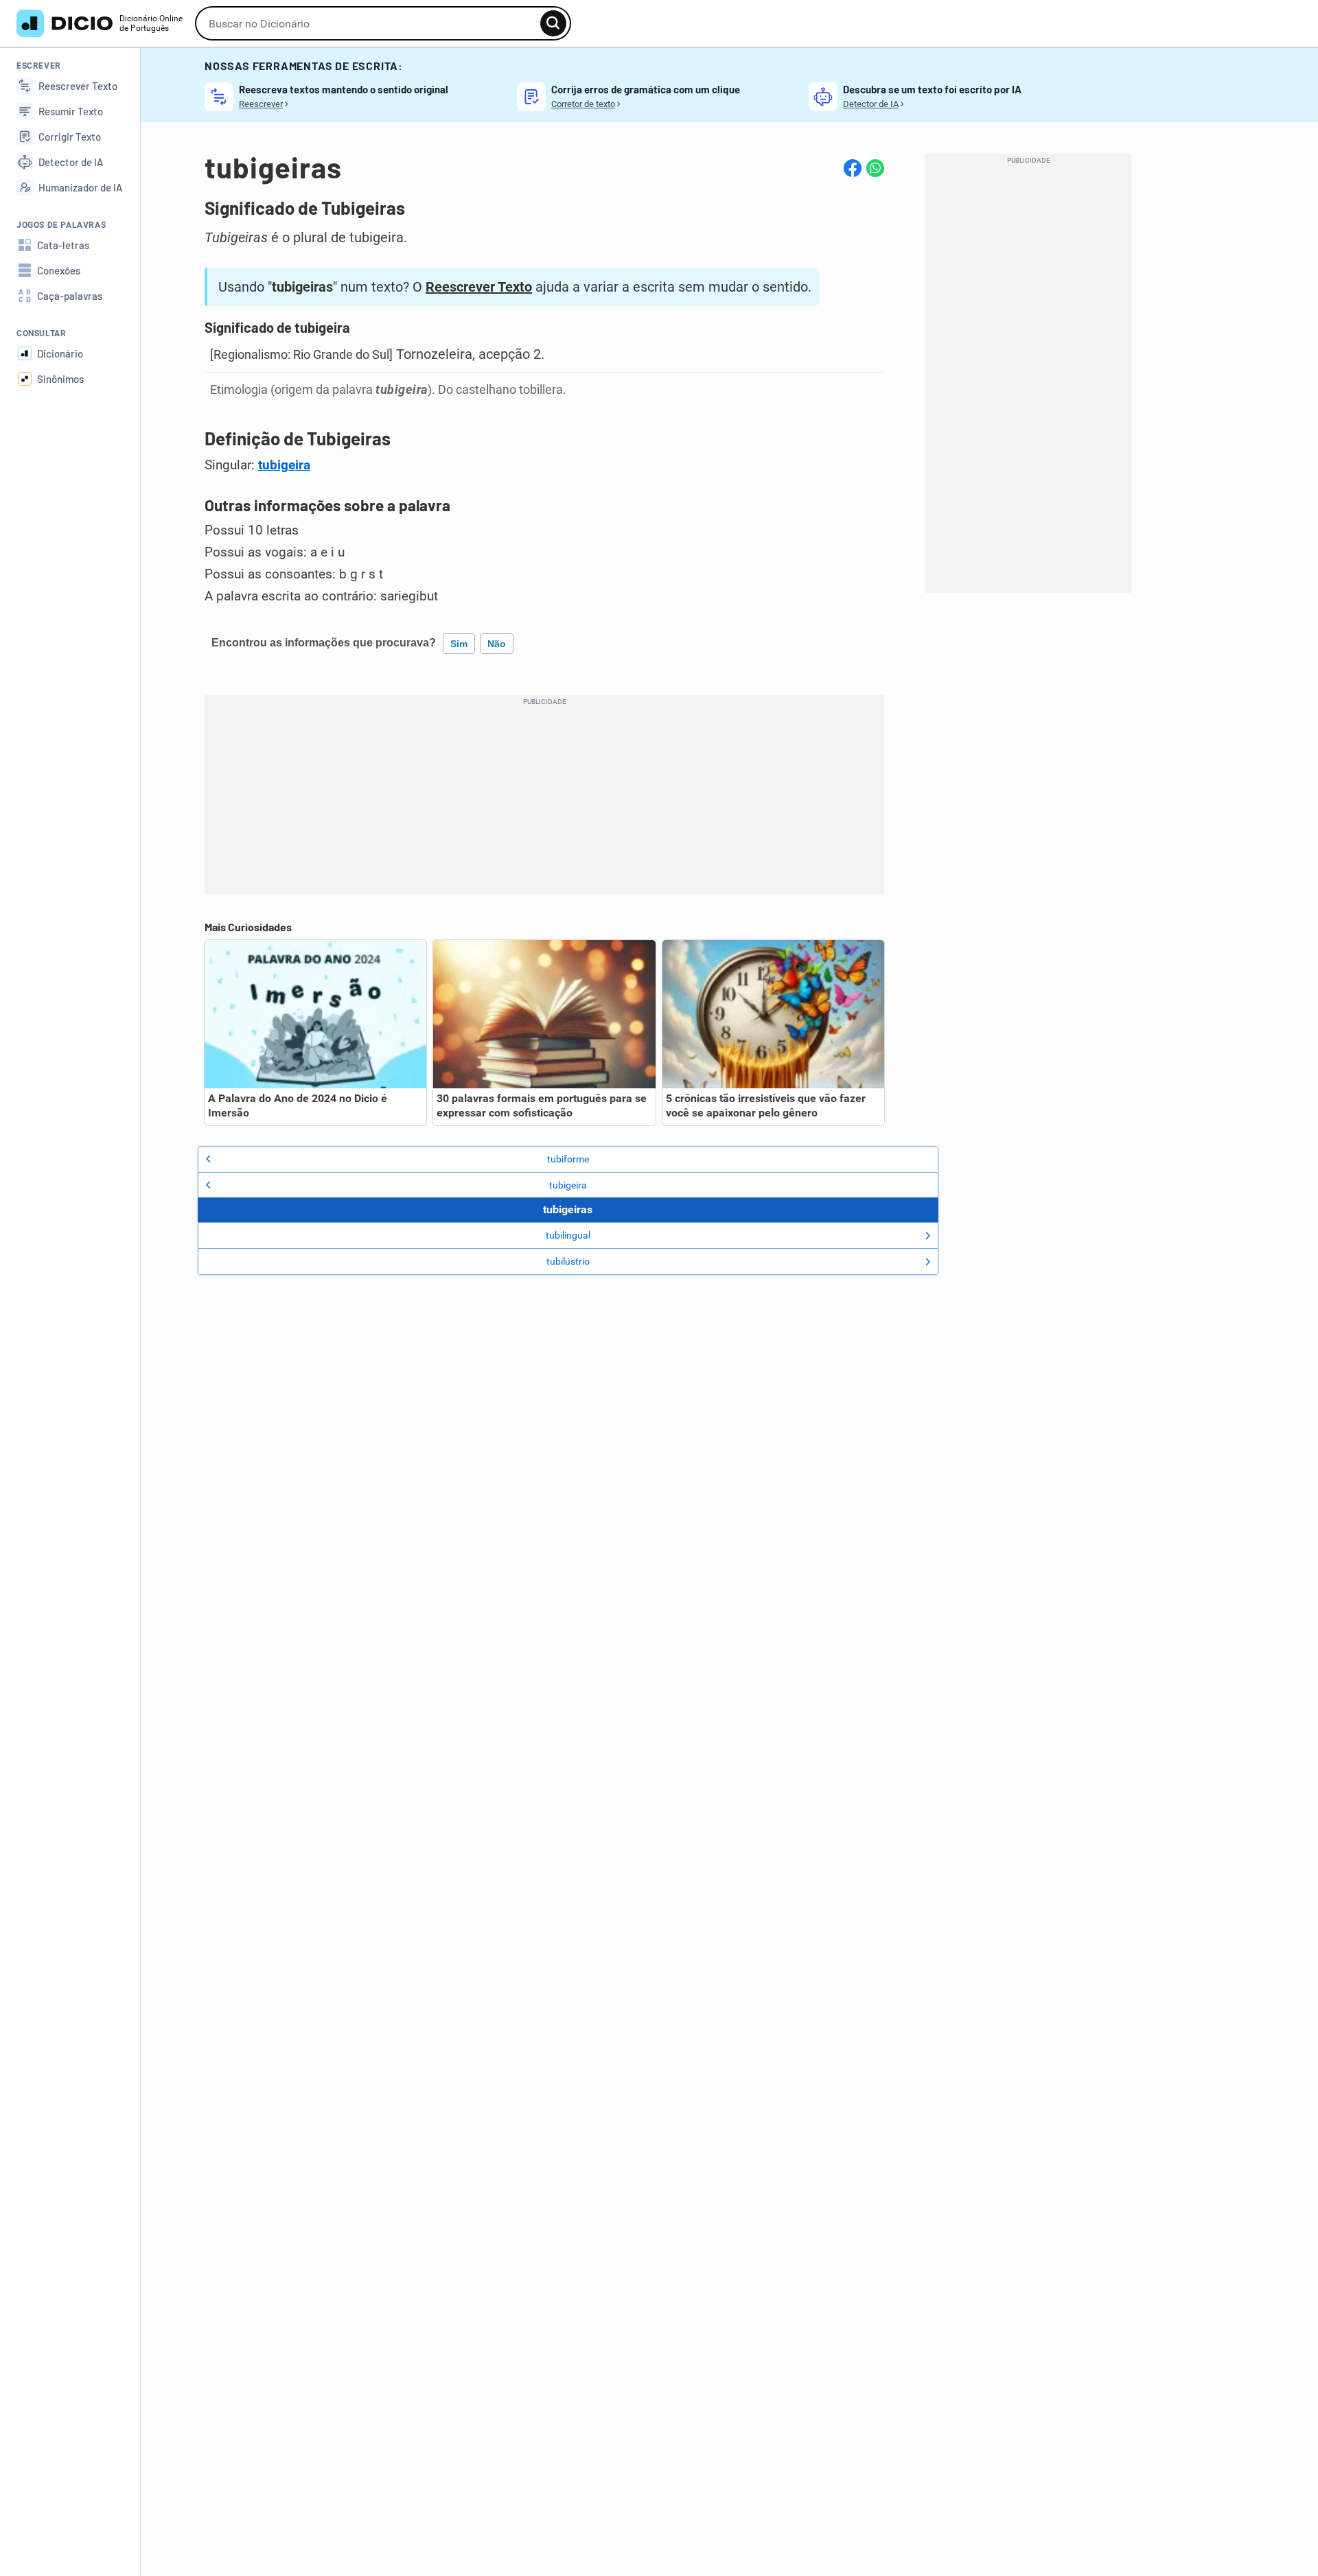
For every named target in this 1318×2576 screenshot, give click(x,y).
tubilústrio (568, 1261)
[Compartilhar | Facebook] (853, 168)
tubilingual (568, 1235)
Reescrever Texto (479, 287)
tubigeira (284, 465)
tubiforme (568, 1159)
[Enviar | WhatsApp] (875, 168)
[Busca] (553, 23)
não (497, 644)
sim (459, 644)
